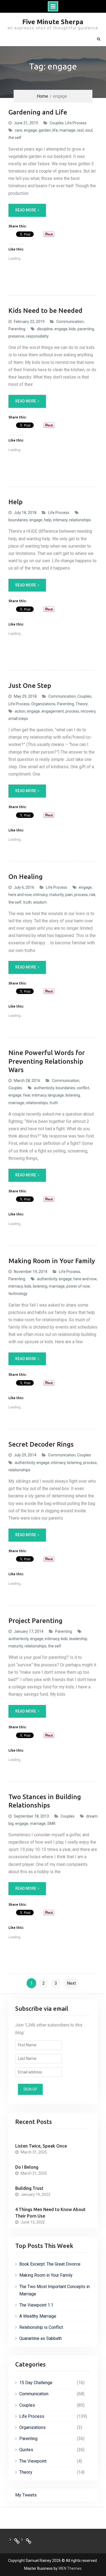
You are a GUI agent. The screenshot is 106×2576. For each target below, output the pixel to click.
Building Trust (29, 2188)
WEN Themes (70, 2568)
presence (16, 336)
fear (27, 1095)
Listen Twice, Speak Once (41, 2146)
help (48, 520)
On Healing (26, 877)
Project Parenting (35, 1621)
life (55, 130)
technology (18, 1294)
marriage (67, 130)
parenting (86, 329)
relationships (80, 520)
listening (73, 1095)
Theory (82, 704)
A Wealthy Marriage (38, 2316)
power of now (78, 1286)
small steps (18, 719)
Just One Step (30, 686)
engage (30, 130)
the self (15, 138)
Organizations (43, 704)
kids (72, 329)
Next (71, 1983)
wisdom (40, 902)
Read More (26, 210)
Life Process (76, 123)
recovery (88, 711)
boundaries (18, 520)
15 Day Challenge (36, 2383)
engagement (53, 711)
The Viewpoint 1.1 (36, 2305)
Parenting (17, 329)
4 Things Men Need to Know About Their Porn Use (50, 2213)
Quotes (26, 2450)
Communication (70, 322)
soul (89, 130)
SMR (51, 1824)
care (18, 130)
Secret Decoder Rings (41, 1444)
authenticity (44, 1088)
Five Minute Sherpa (53, 22)
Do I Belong (27, 2167)
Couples (57, 123)
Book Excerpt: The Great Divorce (50, 2264)
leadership (78, 1639)
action (20, 711)
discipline (45, 329)
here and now (20, 895)
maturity (56, 895)
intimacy (60, 520)
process (72, 711)
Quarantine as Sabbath (40, 2338)
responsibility (37, 336)
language (56, 1095)
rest (80, 130)
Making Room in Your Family (52, 1261)
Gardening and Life (38, 112)
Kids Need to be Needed (45, 311)
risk (92, 895)
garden (45, 130)
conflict (83, 1088)
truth (27, 902)
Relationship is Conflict (41, 2327)
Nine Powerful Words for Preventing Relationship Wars (47, 1061)
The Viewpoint (33, 2461)
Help (15, 502)
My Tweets (26, 2495)
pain (69, 895)
